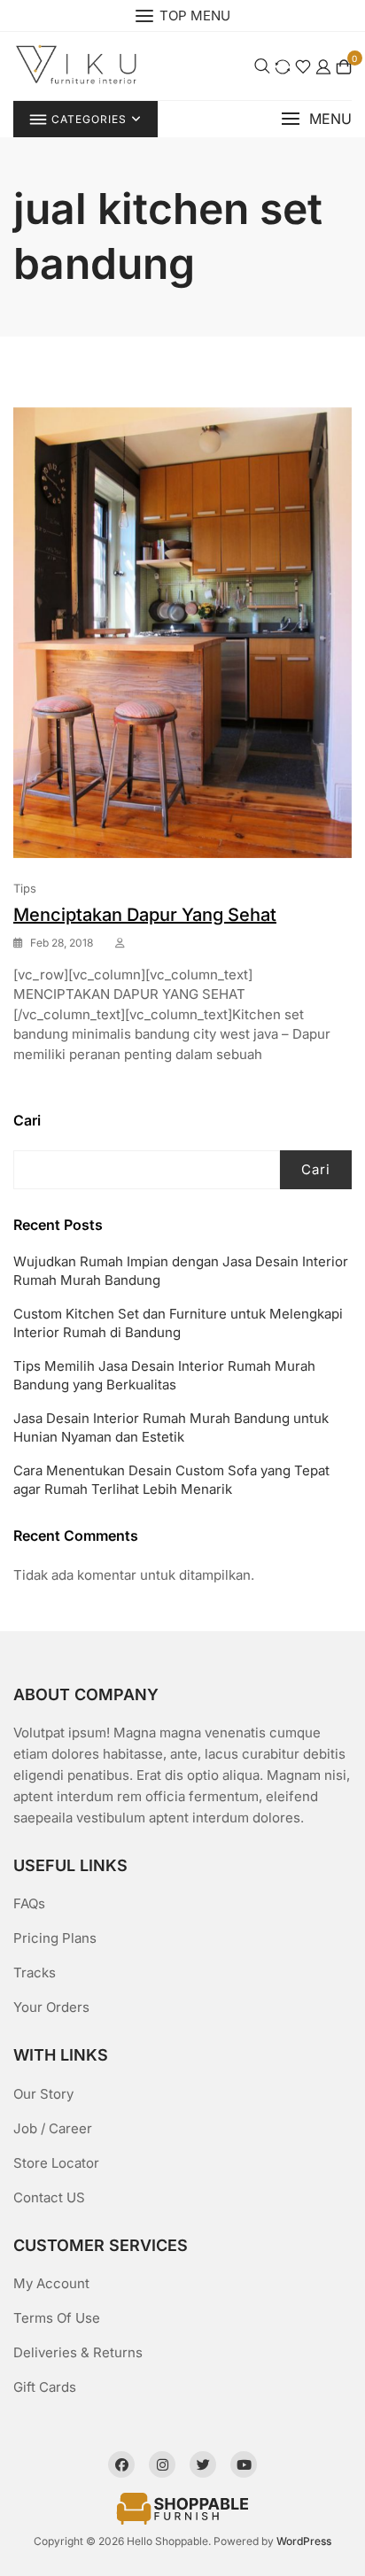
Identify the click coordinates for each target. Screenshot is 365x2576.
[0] (344, 66)
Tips (25, 888)
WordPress (304, 2541)
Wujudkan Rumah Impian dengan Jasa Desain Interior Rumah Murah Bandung (181, 1271)
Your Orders (51, 2007)
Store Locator (56, 2163)
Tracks (35, 1973)
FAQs (29, 1903)
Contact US (49, 2197)
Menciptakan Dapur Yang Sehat (145, 915)
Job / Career (53, 2128)
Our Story (43, 2094)
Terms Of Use (57, 2318)
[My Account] (323, 66)
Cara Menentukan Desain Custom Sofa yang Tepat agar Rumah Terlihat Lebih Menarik (171, 1480)
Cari (27, 1120)
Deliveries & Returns (78, 2352)
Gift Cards (45, 2387)
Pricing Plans (55, 1938)
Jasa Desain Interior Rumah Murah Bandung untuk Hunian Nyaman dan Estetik (171, 1427)
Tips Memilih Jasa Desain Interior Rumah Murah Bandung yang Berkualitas (164, 1375)
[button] (316, 119)
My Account (51, 2283)
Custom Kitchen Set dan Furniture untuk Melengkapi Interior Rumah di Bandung (178, 1323)
